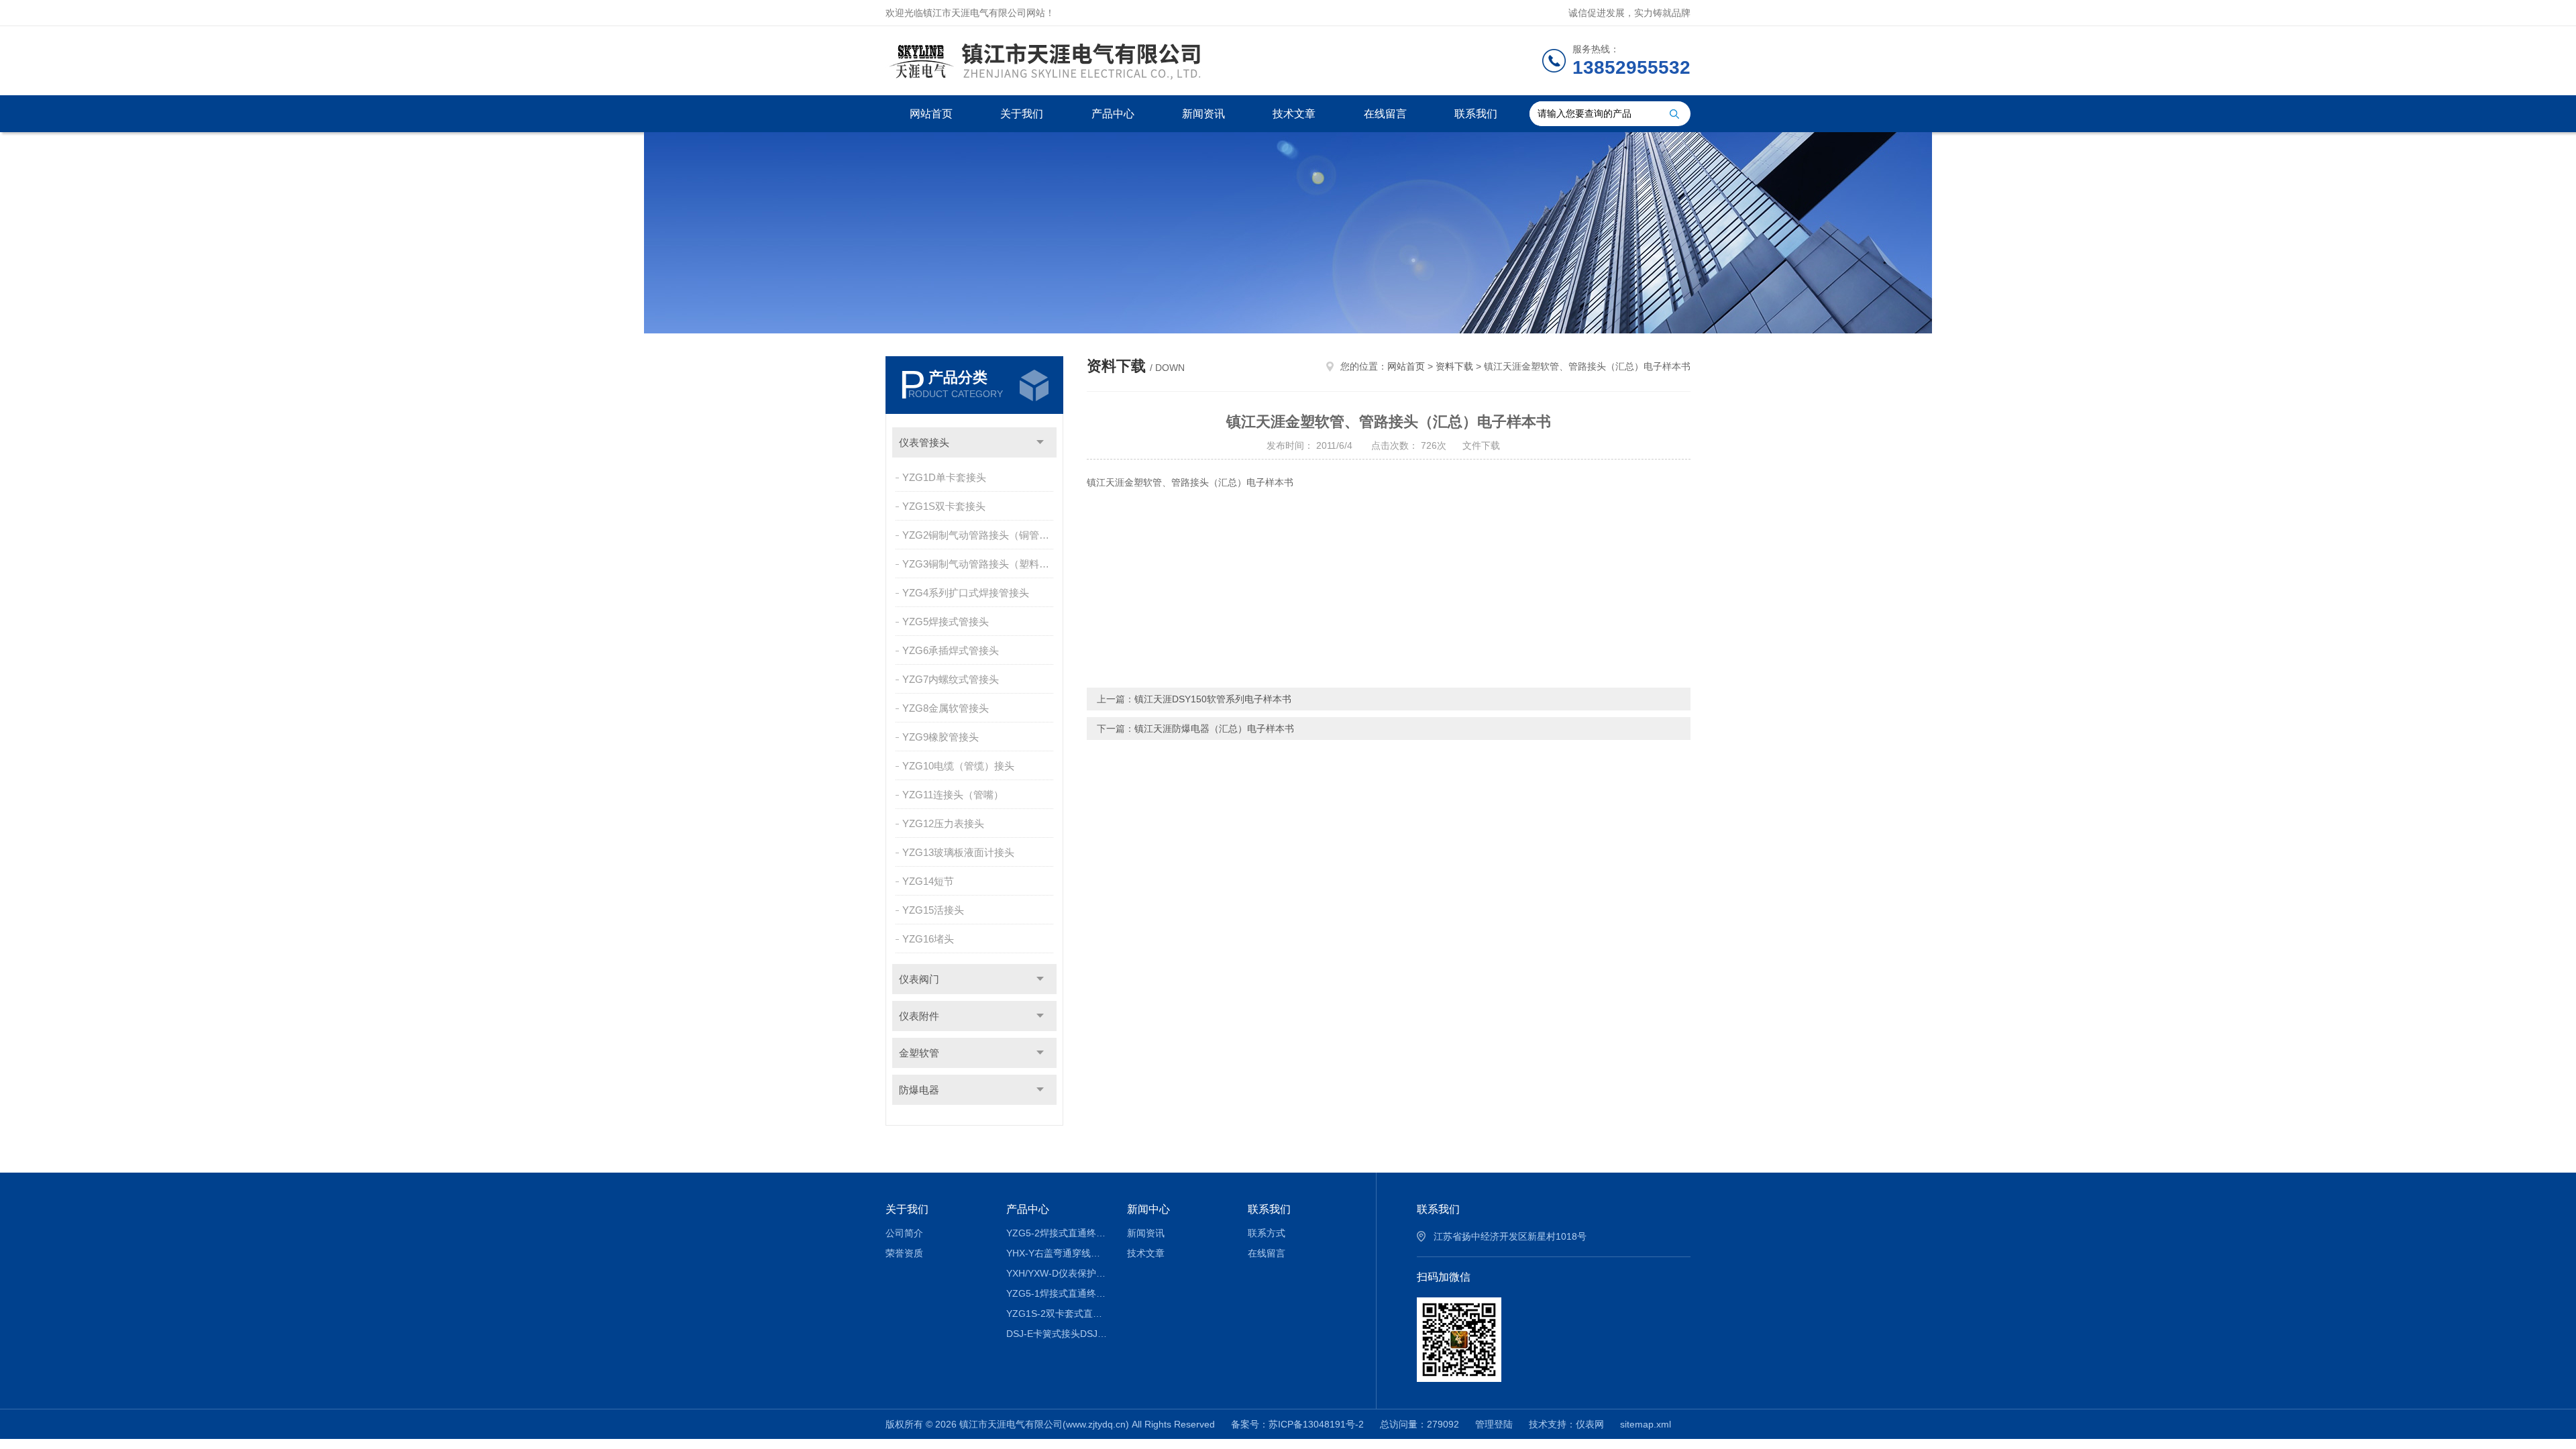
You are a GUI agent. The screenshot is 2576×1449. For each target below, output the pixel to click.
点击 (1040, 442)
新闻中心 (1148, 1209)
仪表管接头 (924, 442)
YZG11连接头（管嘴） (953, 795)
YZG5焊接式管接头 (946, 622)
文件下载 (1481, 445)
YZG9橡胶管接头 (941, 737)
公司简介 (904, 1233)
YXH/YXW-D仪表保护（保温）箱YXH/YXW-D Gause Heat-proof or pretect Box (1057, 1273)
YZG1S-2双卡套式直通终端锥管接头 (1057, 1313)
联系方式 (1267, 1233)
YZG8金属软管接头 (946, 708)
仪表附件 (919, 1016)
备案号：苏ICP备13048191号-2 (1297, 1424)
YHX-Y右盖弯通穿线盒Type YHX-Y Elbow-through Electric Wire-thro (1057, 1253)
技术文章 (1294, 114)
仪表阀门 (919, 979)
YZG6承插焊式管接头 (951, 650)
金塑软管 (919, 1053)
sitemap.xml (1646, 1424)
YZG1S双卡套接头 (944, 506)
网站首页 (931, 114)
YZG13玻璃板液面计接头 (958, 852)
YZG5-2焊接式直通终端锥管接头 (1057, 1233)
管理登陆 (1494, 1424)
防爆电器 (919, 1090)
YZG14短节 (928, 881)
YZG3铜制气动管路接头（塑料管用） (979, 564)
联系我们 (1476, 114)
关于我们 (1022, 114)
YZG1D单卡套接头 (944, 477)
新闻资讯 (1203, 114)
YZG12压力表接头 (943, 823)
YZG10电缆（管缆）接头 (958, 766)
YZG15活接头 (933, 910)
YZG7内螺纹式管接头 (951, 679)
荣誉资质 (904, 1253)
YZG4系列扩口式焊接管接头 (966, 593)
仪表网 (1590, 1424)
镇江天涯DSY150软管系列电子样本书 (1213, 699)
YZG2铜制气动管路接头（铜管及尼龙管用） (979, 535)
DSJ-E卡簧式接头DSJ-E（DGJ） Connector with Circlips (1057, 1334)
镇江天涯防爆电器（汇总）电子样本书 (1214, 729)
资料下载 (1454, 366)
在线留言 (1385, 114)
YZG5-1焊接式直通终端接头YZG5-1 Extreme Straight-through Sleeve (1057, 1293)
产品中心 (1113, 114)
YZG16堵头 (928, 939)
